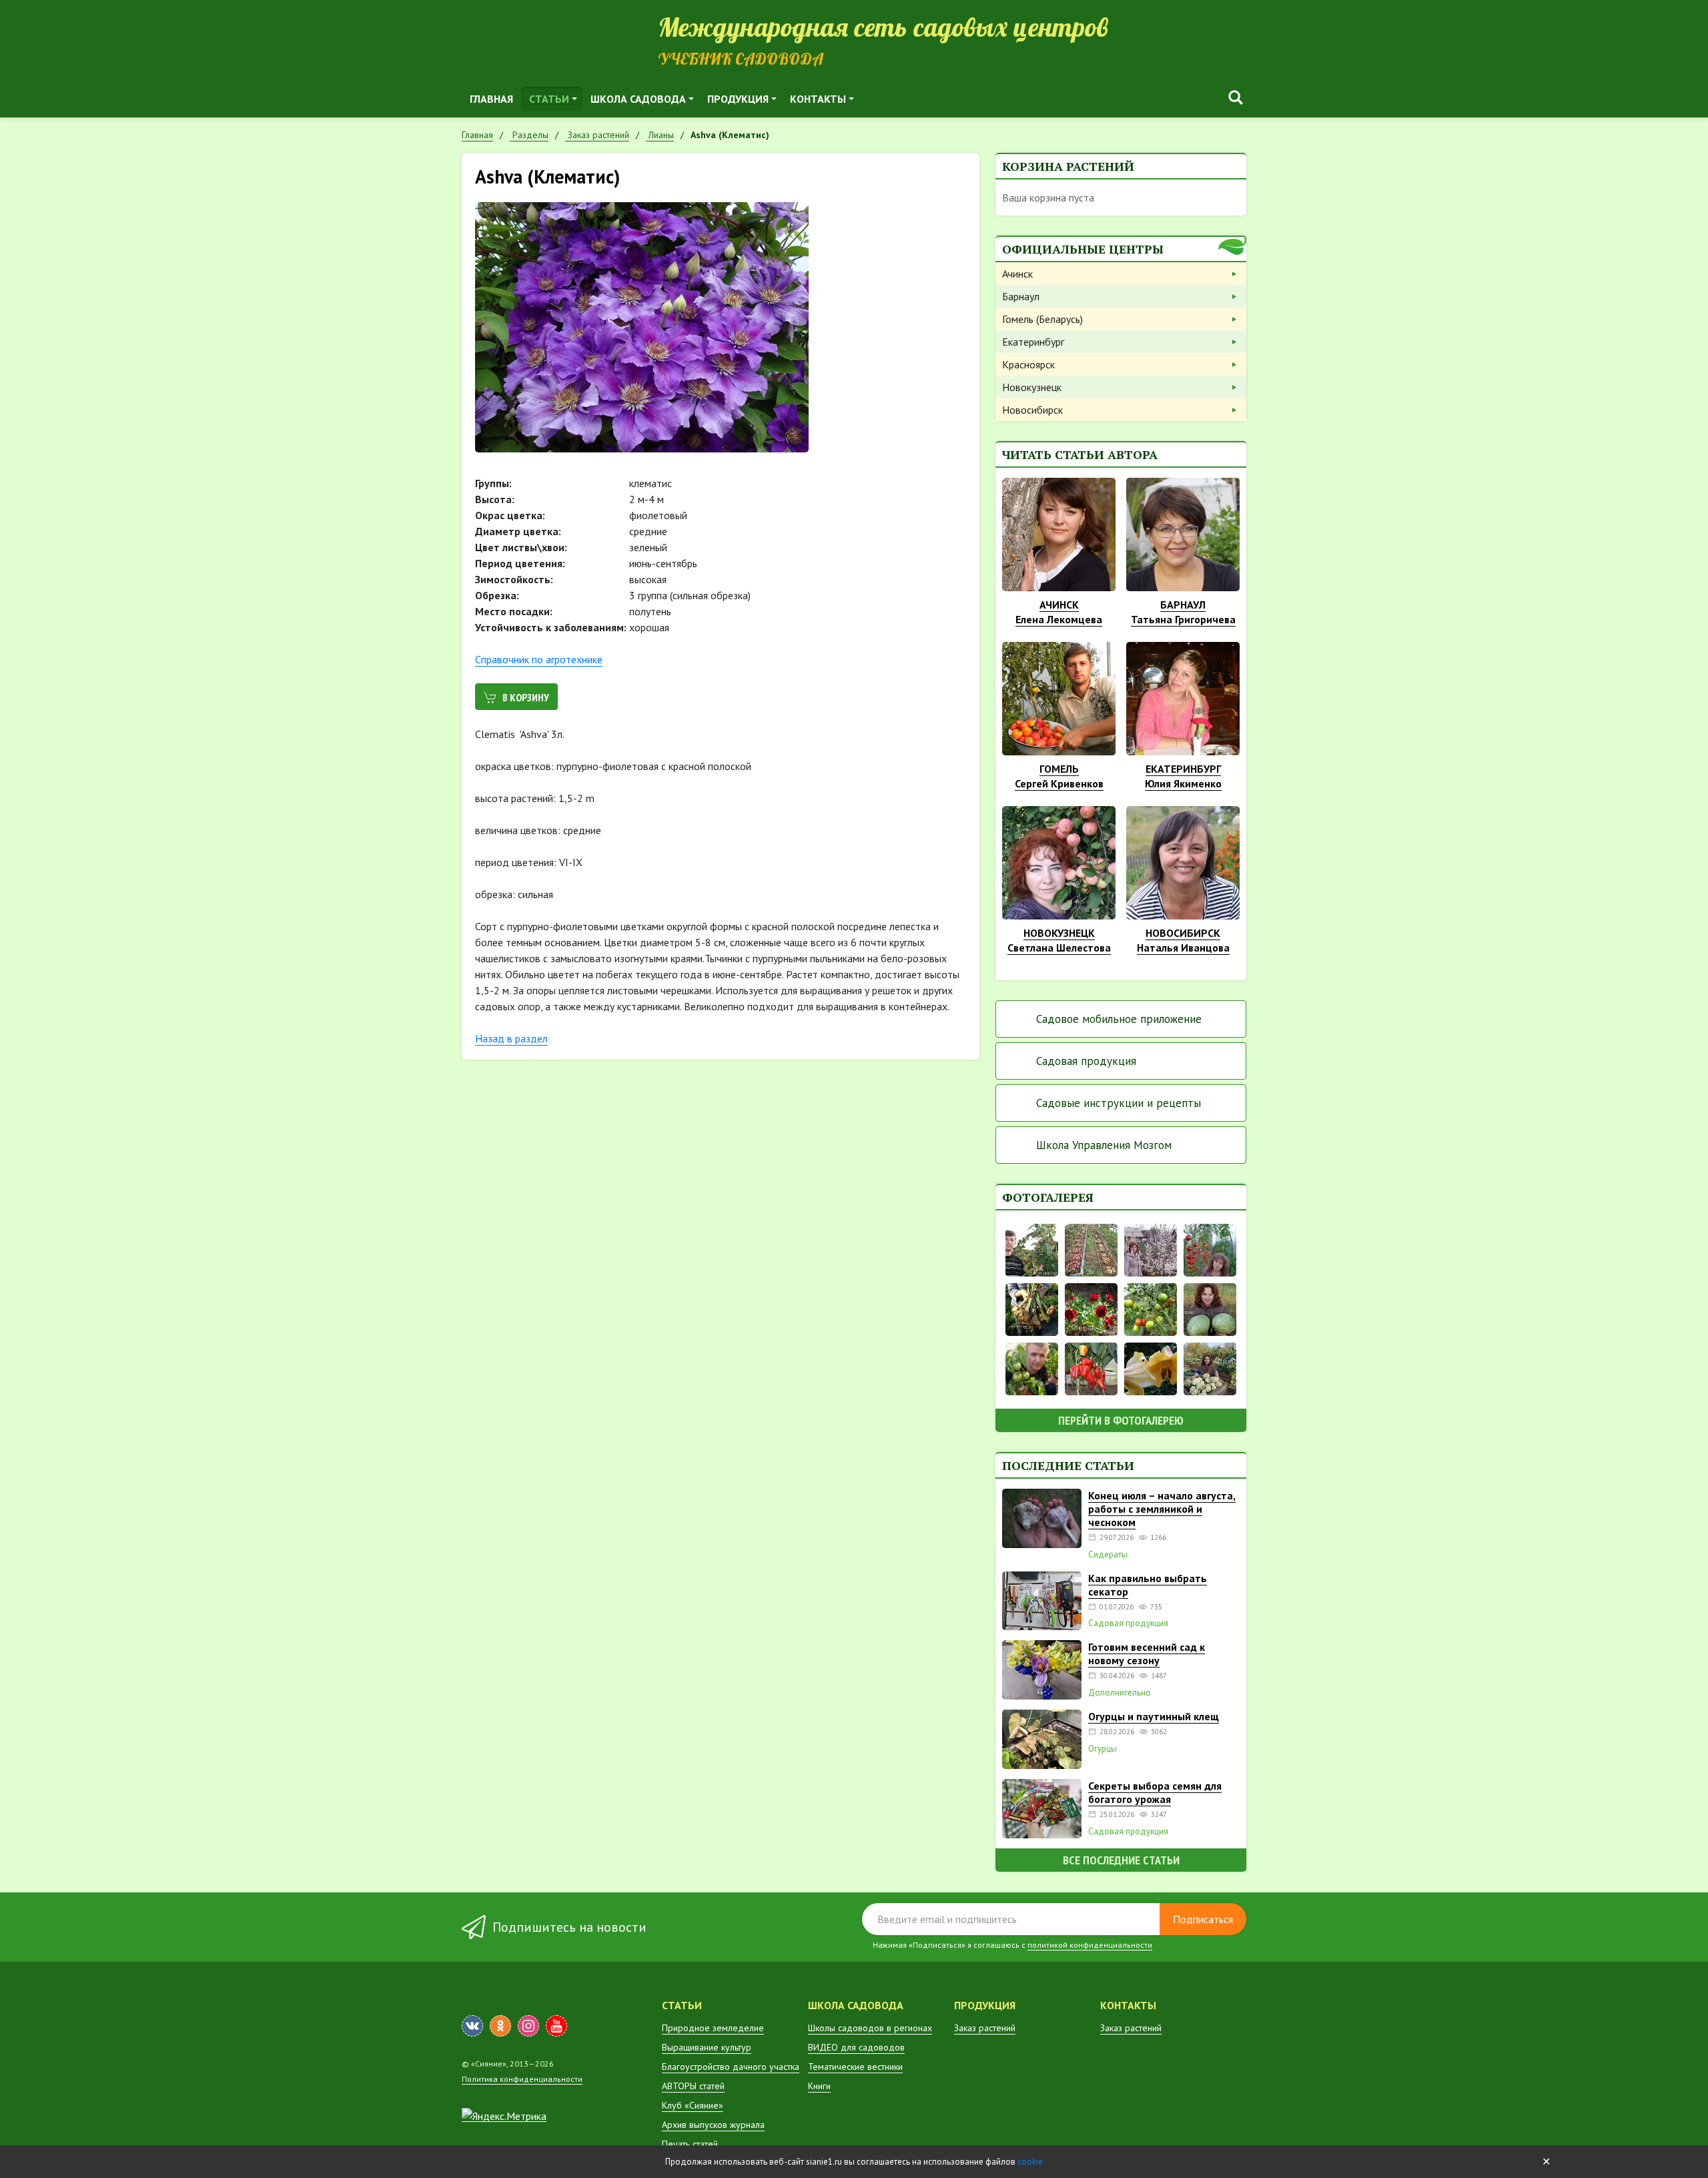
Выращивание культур (707, 2047)
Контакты (818, 99)
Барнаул (1021, 296)
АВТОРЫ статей (693, 2086)
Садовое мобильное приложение (1119, 1019)
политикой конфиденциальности (1090, 1945)
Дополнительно (1120, 1693)
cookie (1030, 2162)
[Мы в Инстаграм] (528, 2026)
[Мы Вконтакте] (472, 2026)
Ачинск (1017, 274)
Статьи (549, 99)
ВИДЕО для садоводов (856, 2047)
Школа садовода (638, 99)
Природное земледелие (713, 2028)
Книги (819, 2086)
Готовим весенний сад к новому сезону (1147, 1654)
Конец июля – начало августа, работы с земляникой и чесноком (1162, 1509)
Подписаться (1203, 1919)
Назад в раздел (511, 1038)
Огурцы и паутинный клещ (1154, 1716)
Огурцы (1103, 1749)
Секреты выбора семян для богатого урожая (1155, 1792)
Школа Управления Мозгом (1104, 1145)
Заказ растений (985, 2028)
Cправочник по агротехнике (539, 659)
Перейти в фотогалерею (1121, 1420)
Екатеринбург (1033, 342)
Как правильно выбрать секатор (1148, 1585)
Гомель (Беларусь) (1042, 319)
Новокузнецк (1032, 387)
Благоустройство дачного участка (731, 2067)
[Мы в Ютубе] (556, 2026)
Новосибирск (1032, 410)
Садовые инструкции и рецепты (1119, 1103)
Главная (491, 99)
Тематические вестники (855, 2067)
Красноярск (1028, 364)
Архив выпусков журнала (713, 2125)
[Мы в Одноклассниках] (500, 2026)
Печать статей (690, 2144)
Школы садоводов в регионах (870, 2028)
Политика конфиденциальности (522, 2079)
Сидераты (1108, 1555)
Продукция (738, 99)
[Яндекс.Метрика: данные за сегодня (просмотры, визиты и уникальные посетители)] (504, 2116)
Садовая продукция (1086, 1061)
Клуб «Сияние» (693, 2105)
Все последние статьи (1121, 1860)
